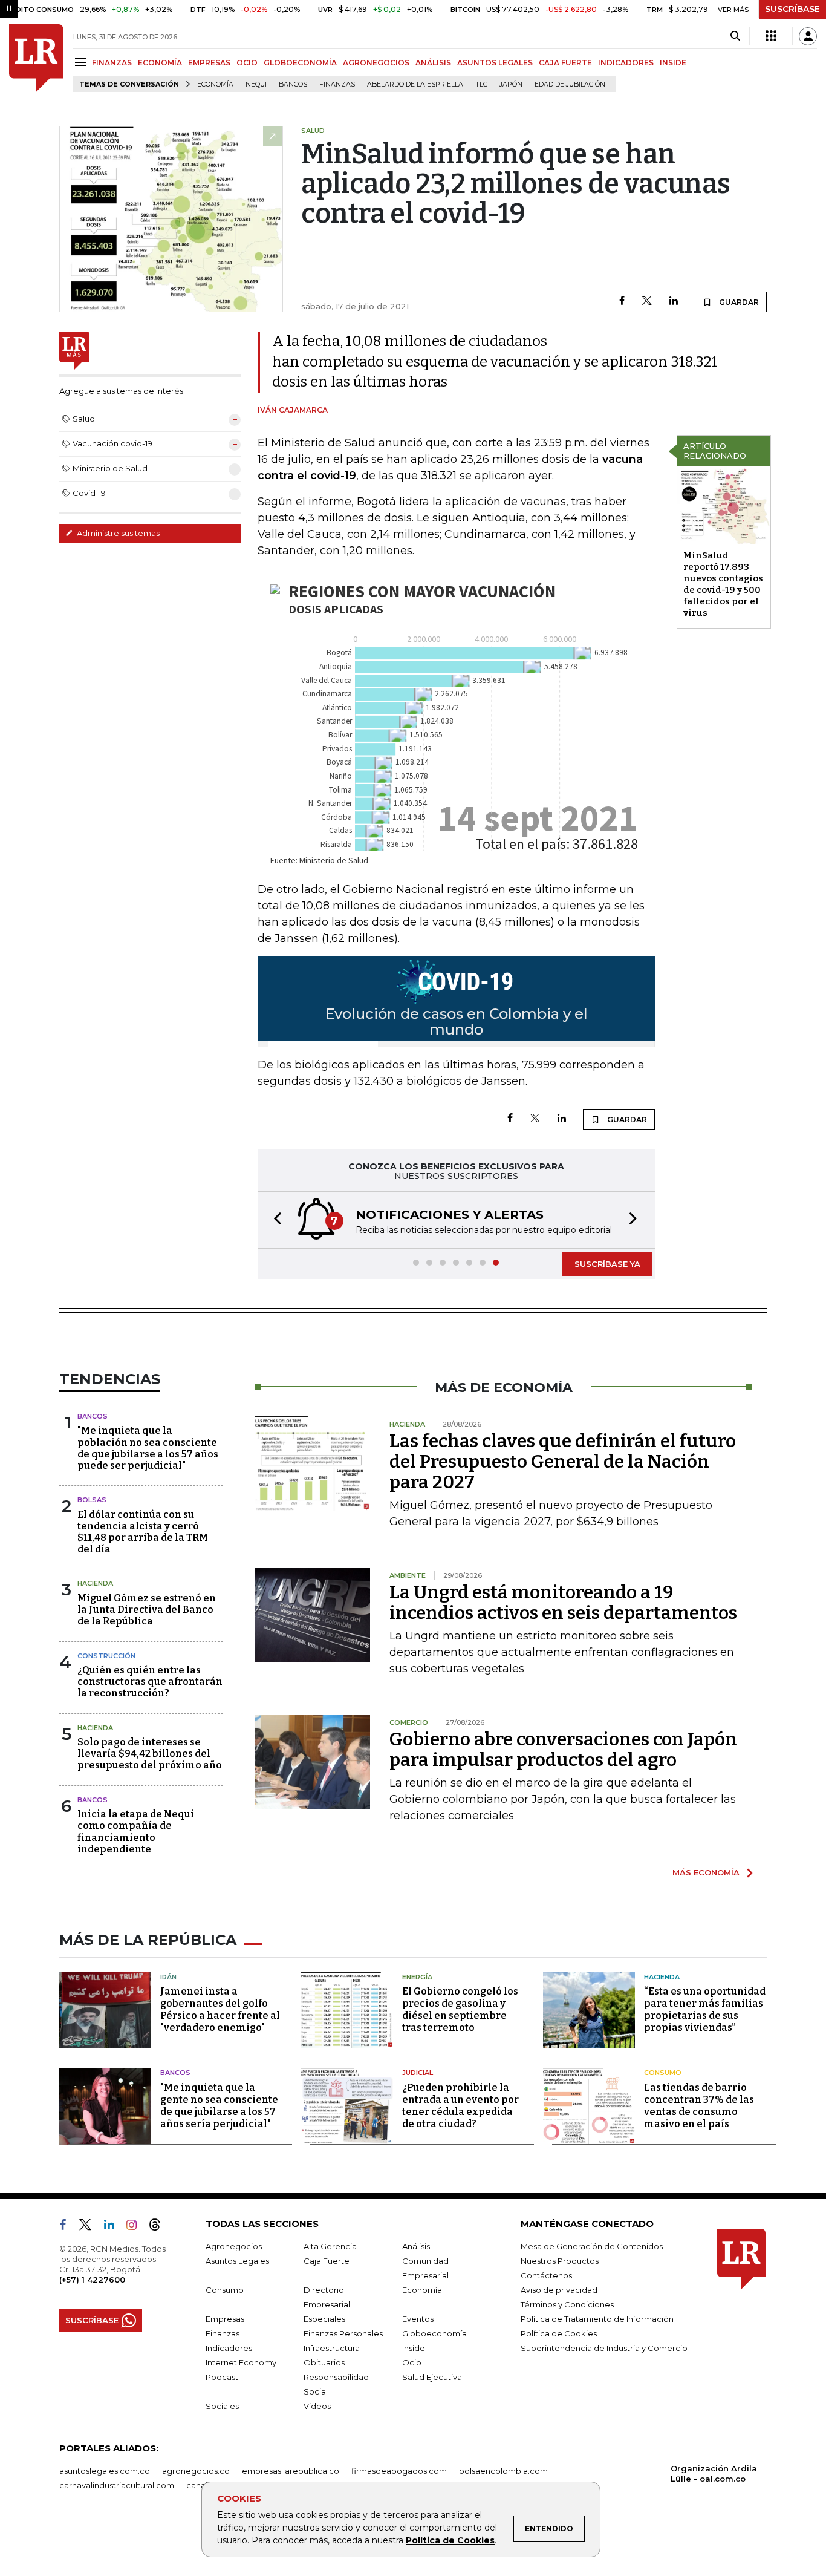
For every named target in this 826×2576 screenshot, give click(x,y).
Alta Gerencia (330, 2246)
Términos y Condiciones (567, 2304)
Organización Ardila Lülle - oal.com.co (714, 2473)
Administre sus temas (117, 533)
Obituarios (324, 2362)
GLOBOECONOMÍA (300, 63)
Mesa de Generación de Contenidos (592, 2246)
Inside (414, 2348)
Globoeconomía (434, 2333)
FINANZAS (112, 63)
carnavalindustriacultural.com (117, 2485)
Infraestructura (332, 2348)
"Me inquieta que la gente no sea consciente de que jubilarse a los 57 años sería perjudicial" (219, 2106)
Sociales (222, 2406)
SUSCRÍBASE (792, 9)
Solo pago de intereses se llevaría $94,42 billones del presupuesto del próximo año (150, 1754)
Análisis (416, 2246)
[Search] (735, 36)
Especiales (324, 2319)
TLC (481, 84)
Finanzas (337, 84)
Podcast (222, 2377)
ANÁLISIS (433, 63)
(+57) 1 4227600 (92, 2280)
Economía (215, 84)
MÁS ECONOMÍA (706, 1872)
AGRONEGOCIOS (376, 63)
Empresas (225, 2319)
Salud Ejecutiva (432, 2377)
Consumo (663, 2073)
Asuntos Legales (237, 2261)
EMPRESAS (209, 63)
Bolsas (92, 1500)
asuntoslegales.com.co (105, 2471)
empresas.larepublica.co (291, 2471)
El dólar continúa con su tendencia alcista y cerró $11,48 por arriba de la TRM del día (143, 1532)
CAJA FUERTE (565, 63)
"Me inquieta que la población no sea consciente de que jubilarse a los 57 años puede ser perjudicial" (148, 1448)
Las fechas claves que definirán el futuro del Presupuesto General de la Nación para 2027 (563, 1462)
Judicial (418, 2073)
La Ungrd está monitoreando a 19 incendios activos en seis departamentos (563, 1603)
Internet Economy (241, 2362)
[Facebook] (622, 302)
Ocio (412, 2362)
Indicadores (229, 2348)
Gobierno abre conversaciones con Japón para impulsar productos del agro (563, 1750)
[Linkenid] (114, 2227)
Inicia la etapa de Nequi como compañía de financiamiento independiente (136, 1832)
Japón (511, 84)
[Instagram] (136, 2227)
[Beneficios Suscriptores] (771, 36)
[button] (274, 1220)
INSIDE (673, 63)
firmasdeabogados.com (399, 2471)
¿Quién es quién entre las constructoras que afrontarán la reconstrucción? (150, 1682)
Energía (417, 1977)
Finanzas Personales (343, 2333)
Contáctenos (546, 2275)
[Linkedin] (674, 302)
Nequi (256, 84)
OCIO (247, 63)
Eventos (418, 2319)
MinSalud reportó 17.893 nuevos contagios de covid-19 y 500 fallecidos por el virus (723, 584)
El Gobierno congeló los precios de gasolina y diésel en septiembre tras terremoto (460, 2009)
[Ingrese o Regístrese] (808, 36)
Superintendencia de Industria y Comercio (604, 2348)
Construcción (106, 1656)
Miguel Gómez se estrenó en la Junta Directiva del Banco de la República (147, 1610)
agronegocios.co (196, 2471)
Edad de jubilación (570, 84)
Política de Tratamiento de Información (597, 2319)
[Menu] (83, 62)
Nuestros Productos (560, 2261)
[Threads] (160, 2227)
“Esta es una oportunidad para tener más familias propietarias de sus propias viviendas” (705, 2009)
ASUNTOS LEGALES (495, 63)
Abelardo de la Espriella (415, 84)
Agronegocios (234, 2246)
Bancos (293, 84)
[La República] (36, 58)
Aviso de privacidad (559, 2290)
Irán (168, 1977)
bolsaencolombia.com (503, 2471)
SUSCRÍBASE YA (607, 1264)
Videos (317, 2406)
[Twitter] (647, 302)
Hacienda (95, 1583)
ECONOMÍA (160, 63)
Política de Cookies (450, 2540)
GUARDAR (738, 302)
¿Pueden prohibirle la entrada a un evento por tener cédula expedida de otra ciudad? (460, 2106)
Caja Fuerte (327, 2261)
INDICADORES (626, 63)
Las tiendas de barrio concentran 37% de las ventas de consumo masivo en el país (699, 2106)
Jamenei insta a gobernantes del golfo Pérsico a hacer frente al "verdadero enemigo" (220, 2009)
